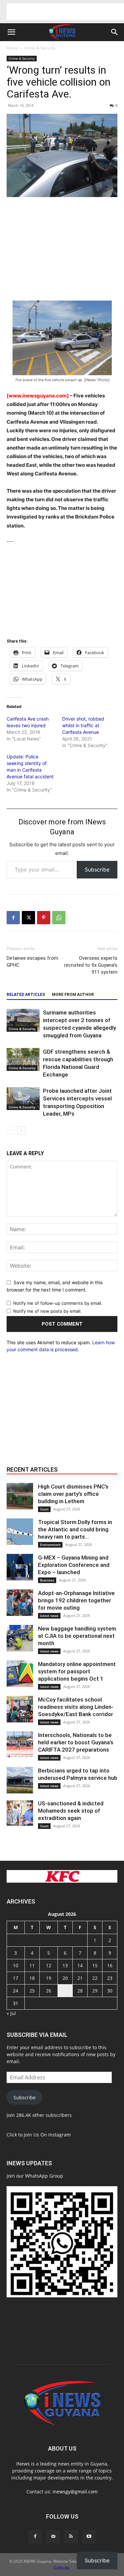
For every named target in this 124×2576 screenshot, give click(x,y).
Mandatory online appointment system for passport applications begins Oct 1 (77, 1671)
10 (16, 1965)
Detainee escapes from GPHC (32, 962)
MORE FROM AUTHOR (73, 995)
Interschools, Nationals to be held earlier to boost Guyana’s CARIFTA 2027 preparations (76, 1742)
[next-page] (21, 1130)
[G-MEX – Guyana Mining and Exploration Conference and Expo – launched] (20, 1567)
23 (110, 1978)
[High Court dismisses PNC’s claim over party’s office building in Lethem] (20, 1496)
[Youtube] (89, 2537)
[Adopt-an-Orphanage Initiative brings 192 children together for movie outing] (20, 1603)
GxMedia (62, 2568)
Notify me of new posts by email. (47, 1311)
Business (47, 1580)
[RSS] (71, 2537)
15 (95, 1965)
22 (95, 1978)
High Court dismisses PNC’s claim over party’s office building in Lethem (73, 1494)
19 (49, 1978)
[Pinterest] (44, 918)
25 (32, 1991)
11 (32, 1965)
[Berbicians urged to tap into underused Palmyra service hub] (20, 1780)
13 (65, 1965)
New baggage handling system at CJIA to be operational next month (77, 1636)
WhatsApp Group (44, 2176)
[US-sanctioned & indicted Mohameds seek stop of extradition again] (20, 1813)
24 (16, 1991)
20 (65, 1978)
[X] (28, 918)
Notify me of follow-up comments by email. (58, 1303)
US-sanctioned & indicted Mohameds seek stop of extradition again (71, 1811)
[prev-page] (11, 1130)
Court (44, 1509)
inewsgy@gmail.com (75, 2492)
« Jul (11, 2013)
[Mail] (53, 2537)
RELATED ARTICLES (26, 995)
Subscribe (97, 870)
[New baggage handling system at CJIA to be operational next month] (20, 1638)
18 (32, 1978)
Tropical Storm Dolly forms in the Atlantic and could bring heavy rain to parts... (75, 1529)
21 (80, 1978)
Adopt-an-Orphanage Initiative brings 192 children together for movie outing (76, 1600)
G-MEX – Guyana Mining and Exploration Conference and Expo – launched (74, 1565)
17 (16, 1978)
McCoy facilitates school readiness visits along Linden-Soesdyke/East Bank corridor (76, 1707)
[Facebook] (13, 918)
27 (65, 1991)
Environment (50, 1545)
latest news (49, 1616)
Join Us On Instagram (47, 2135)
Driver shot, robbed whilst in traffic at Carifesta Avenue (83, 725)
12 (49, 1965)
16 (110, 1965)
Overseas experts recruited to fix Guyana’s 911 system (91, 965)
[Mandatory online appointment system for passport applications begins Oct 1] (20, 1674)
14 (80, 1965)
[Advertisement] (65, 12)
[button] (11, 32)
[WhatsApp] (59, 918)
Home (12, 48)
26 (49, 1991)
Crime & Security (40, 48)
